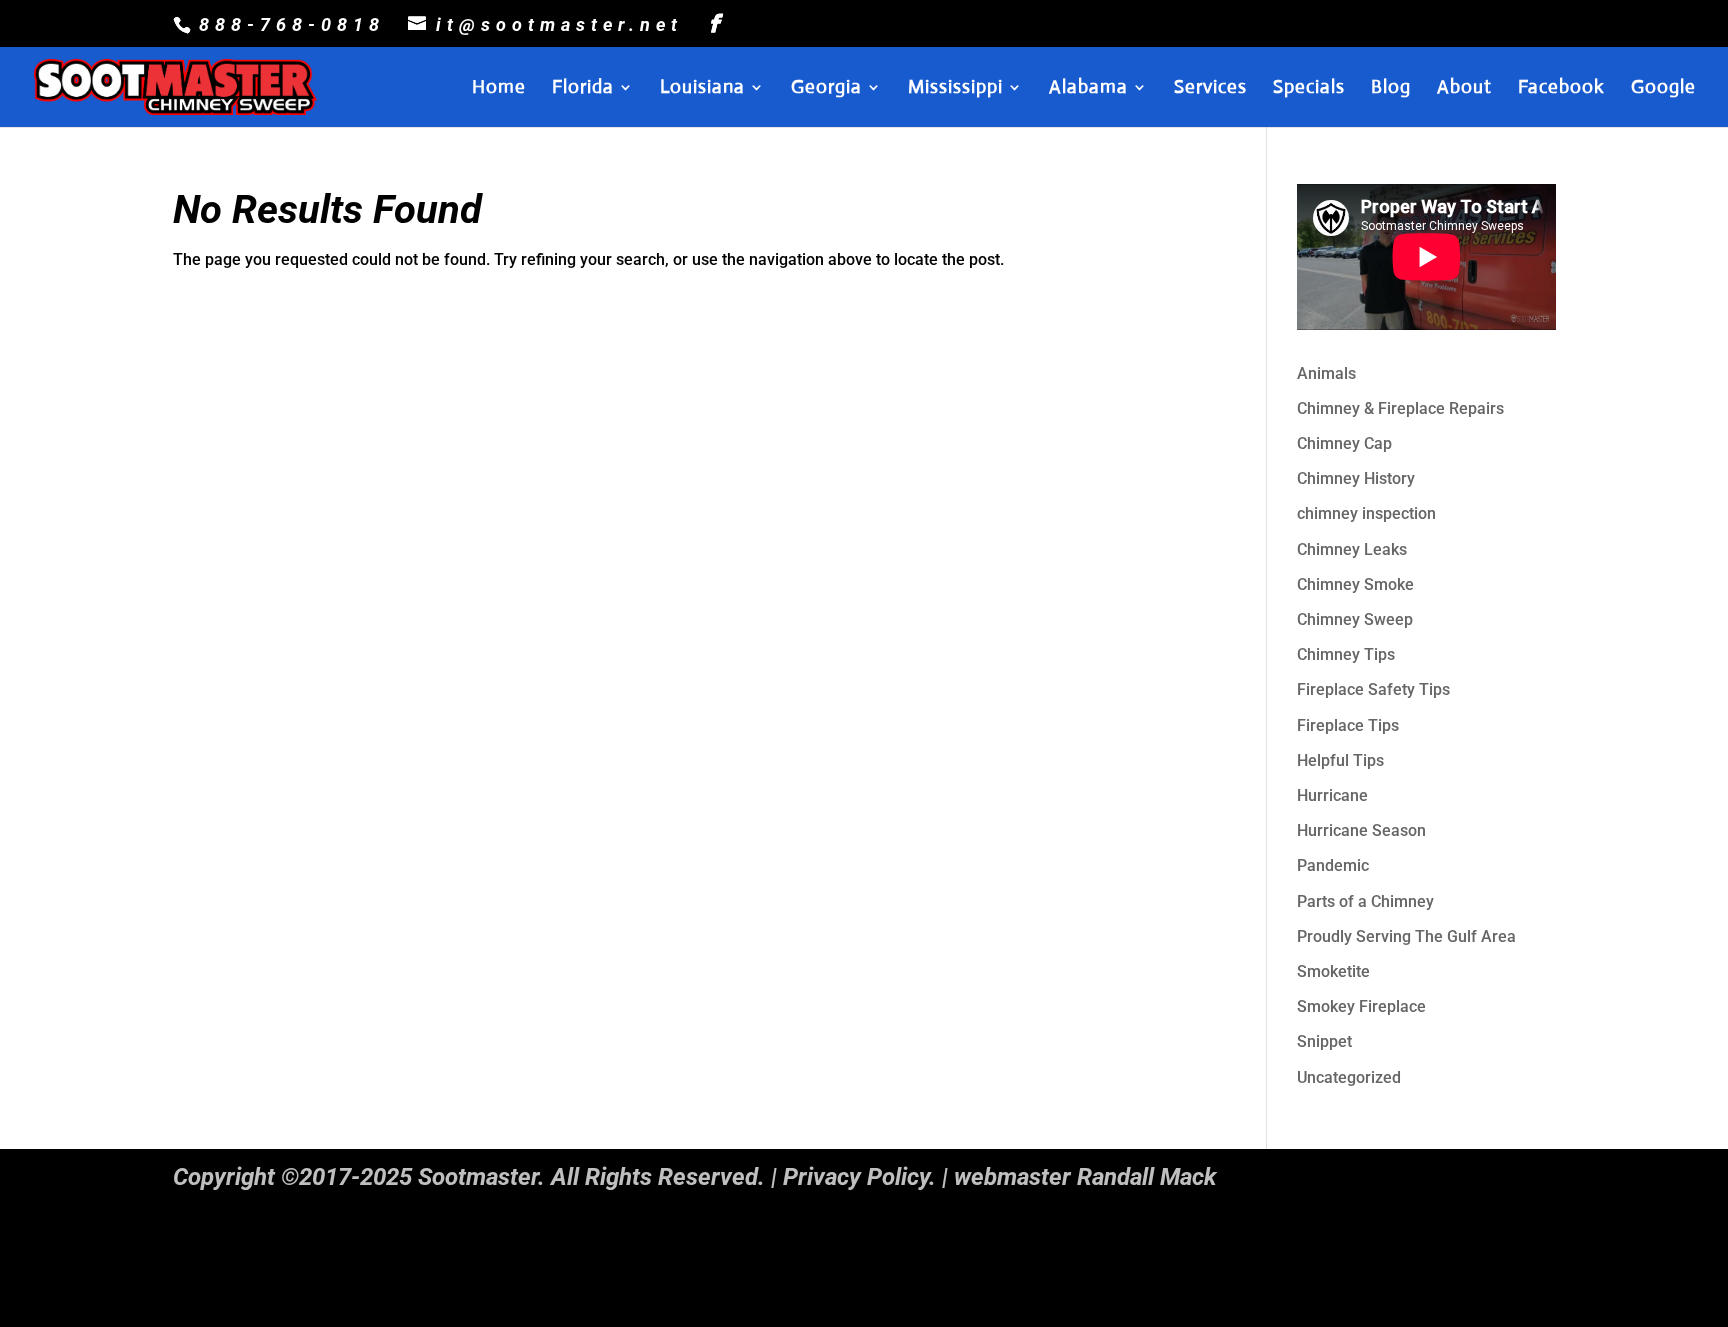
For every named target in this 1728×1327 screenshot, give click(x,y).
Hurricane (1332, 795)
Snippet (1324, 1041)
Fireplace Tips (1348, 725)
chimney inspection (1366, 513)
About (1464, 89)
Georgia (826, 89)
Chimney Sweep (1355, 619)
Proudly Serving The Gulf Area (1406, 936)
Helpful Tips (1340, 760)
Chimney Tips (1346, 654)
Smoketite (1333, 971)
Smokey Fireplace (1361, 1006)
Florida (583, 89)
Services (1210, 89)
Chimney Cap (1344, 443)
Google (1663, 89)
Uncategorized (1349, 1077)
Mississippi (955, 89)
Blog (1391, 89)
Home (499, 89)
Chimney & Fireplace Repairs (1400, 408)
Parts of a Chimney (1365, 901)
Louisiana (702, 89)
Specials (1309, 89)
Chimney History (1356, 478)
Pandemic (1333, 865)
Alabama (1088, 89)
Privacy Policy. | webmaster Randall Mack (999, 1177)
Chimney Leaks (1352, 549)
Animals (1326, 373)
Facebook (1561, 89)
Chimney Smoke (1355, 584)
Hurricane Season (1361, 830)
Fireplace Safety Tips (1373, 689)
